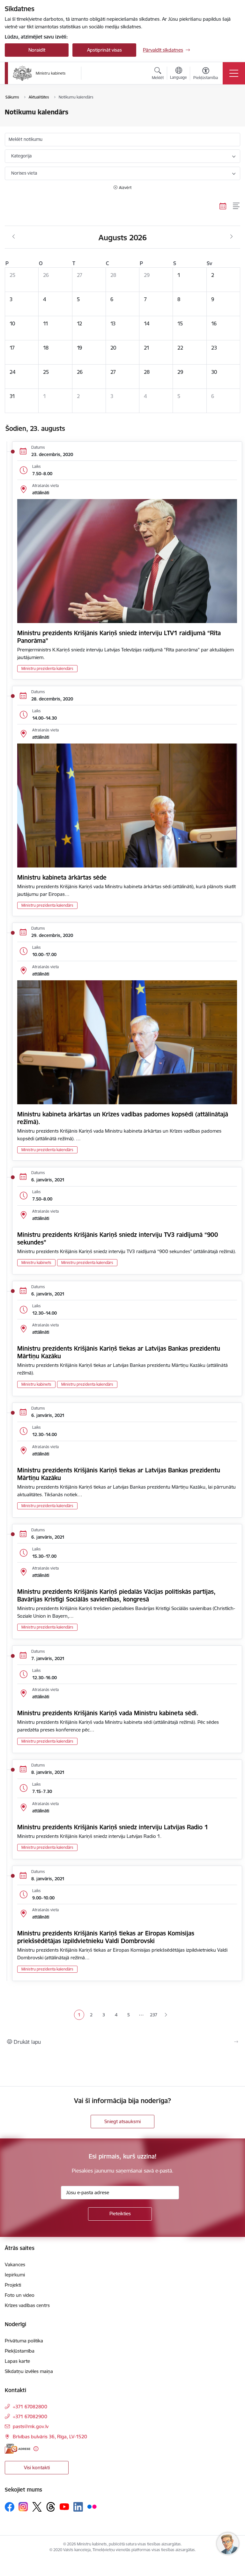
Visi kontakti (37, 2467)
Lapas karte (17, 2361)
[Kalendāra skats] (223, 206)
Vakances (15, 2264)
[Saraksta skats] (237, 206)
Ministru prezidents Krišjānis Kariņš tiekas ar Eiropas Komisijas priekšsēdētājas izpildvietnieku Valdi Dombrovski (106, 1937)
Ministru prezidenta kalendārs (47, 668)
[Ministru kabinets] (39, 73)
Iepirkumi (15, 2275)
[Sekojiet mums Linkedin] (78, 2507)
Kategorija (21, 156)
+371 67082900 (30, 2416)
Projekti (13, 2285)
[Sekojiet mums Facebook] (10, 2507)
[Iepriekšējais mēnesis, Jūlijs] (14, 237)
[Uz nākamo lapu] (166, 2015)
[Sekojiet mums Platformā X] (37, 2507)
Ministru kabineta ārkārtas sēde (62, 877)
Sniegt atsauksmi (122, 2121)
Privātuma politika (24, 2341)
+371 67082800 (30, 2407)
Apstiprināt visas (104, 50)
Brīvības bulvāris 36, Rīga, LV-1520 (50, 2437)
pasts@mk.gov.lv (31, 2426)
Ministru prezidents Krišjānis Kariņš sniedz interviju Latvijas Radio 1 (113, 1827)
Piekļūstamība (20, 2351)
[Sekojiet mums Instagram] (23, 2507)
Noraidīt (37, 50)
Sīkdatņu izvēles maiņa (29, 2371)
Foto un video (20, 2295)
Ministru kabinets (36, 1263)
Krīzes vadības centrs (27, 2305)
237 (154, 2015)
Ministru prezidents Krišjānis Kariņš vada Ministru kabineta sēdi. (108, 1713)
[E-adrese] (18, 2449)
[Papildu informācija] (36, 2449)
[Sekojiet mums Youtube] (64, 2507)
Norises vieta (24, 173)
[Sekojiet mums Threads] (51, 2507)
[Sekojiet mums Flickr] (92, 2507)
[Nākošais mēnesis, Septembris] (231, 237)
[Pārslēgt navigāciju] (234, 73)
